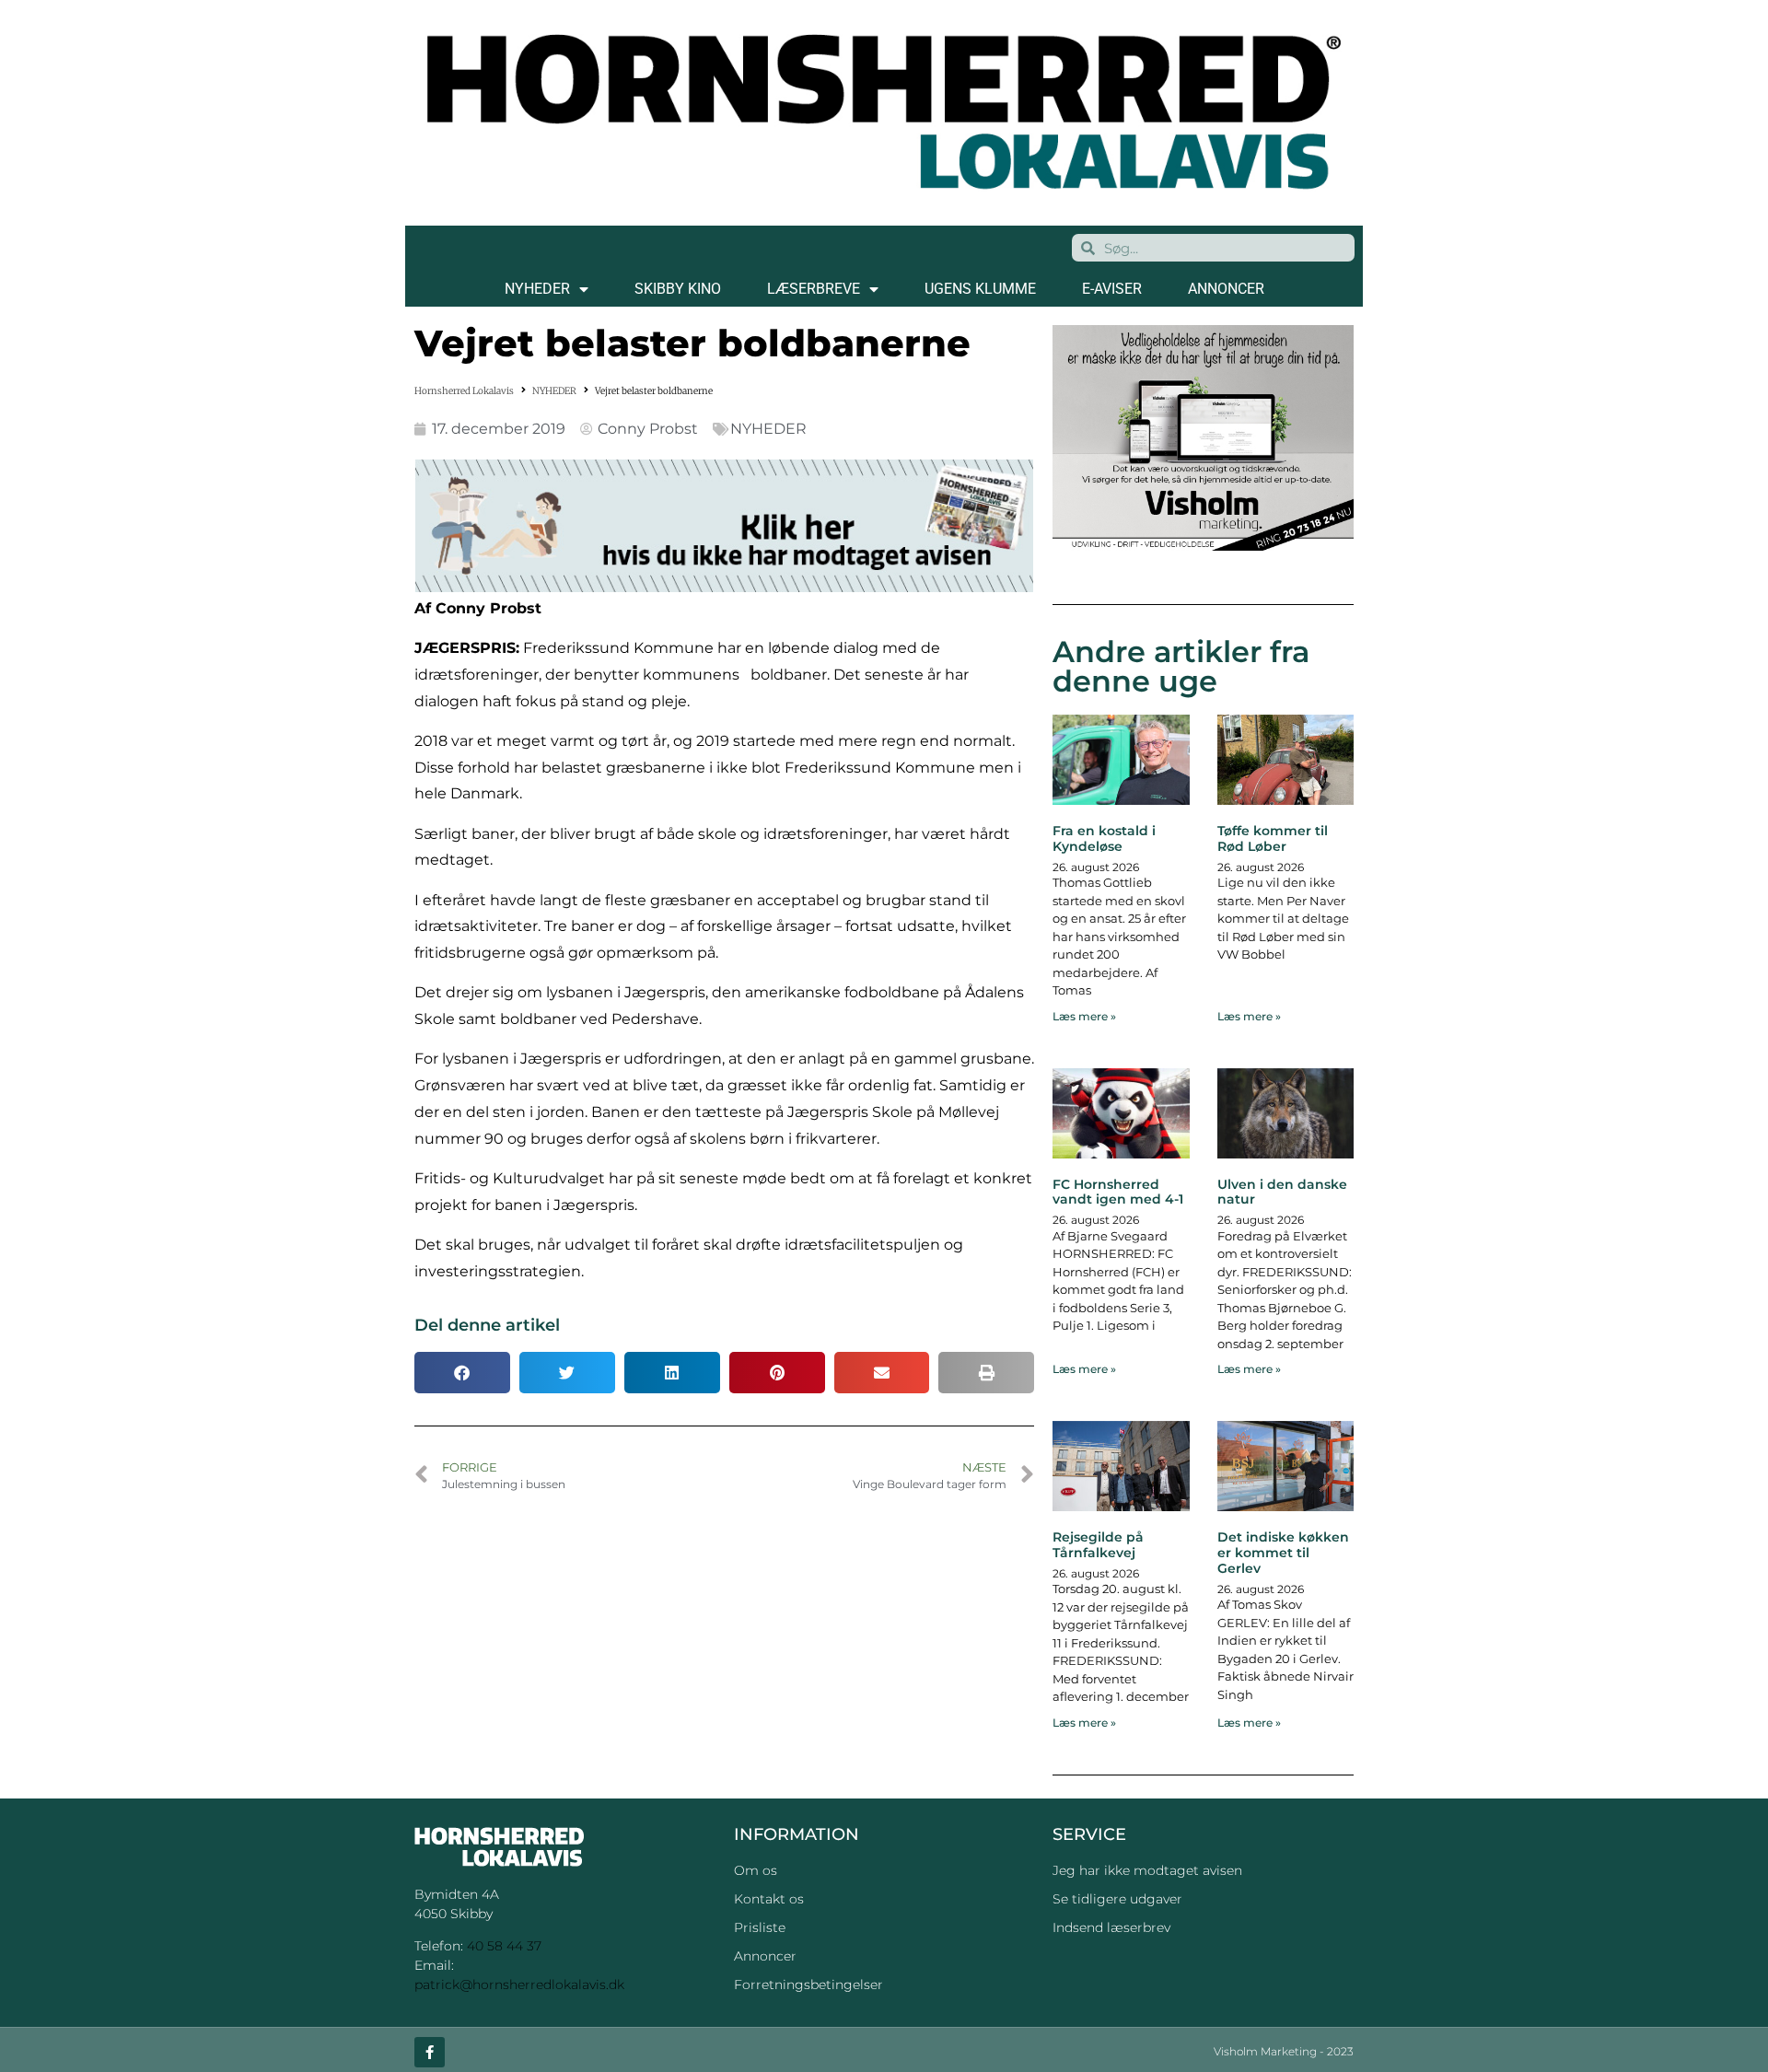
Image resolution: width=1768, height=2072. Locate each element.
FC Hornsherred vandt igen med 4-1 (1118, 1192)
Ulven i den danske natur (1282, 1192)
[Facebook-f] (430, 2052)
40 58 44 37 (504, 1946)
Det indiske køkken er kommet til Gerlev (1283, 1553)
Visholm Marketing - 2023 (1284, 2051)
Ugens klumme (980, 289)
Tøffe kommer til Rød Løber (1273, 838)
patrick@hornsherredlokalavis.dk (519, 1985)
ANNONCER (1226, 289)
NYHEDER (537, 289)
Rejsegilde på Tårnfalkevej (1098, 1545)
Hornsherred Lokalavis (464, 391)
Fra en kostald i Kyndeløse (1104, 838)
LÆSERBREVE (814, 289)
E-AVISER (1112, 289)
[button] (462, 1373)
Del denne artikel (487, 1325)
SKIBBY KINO (678, 289)
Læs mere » (1084, 1016)
